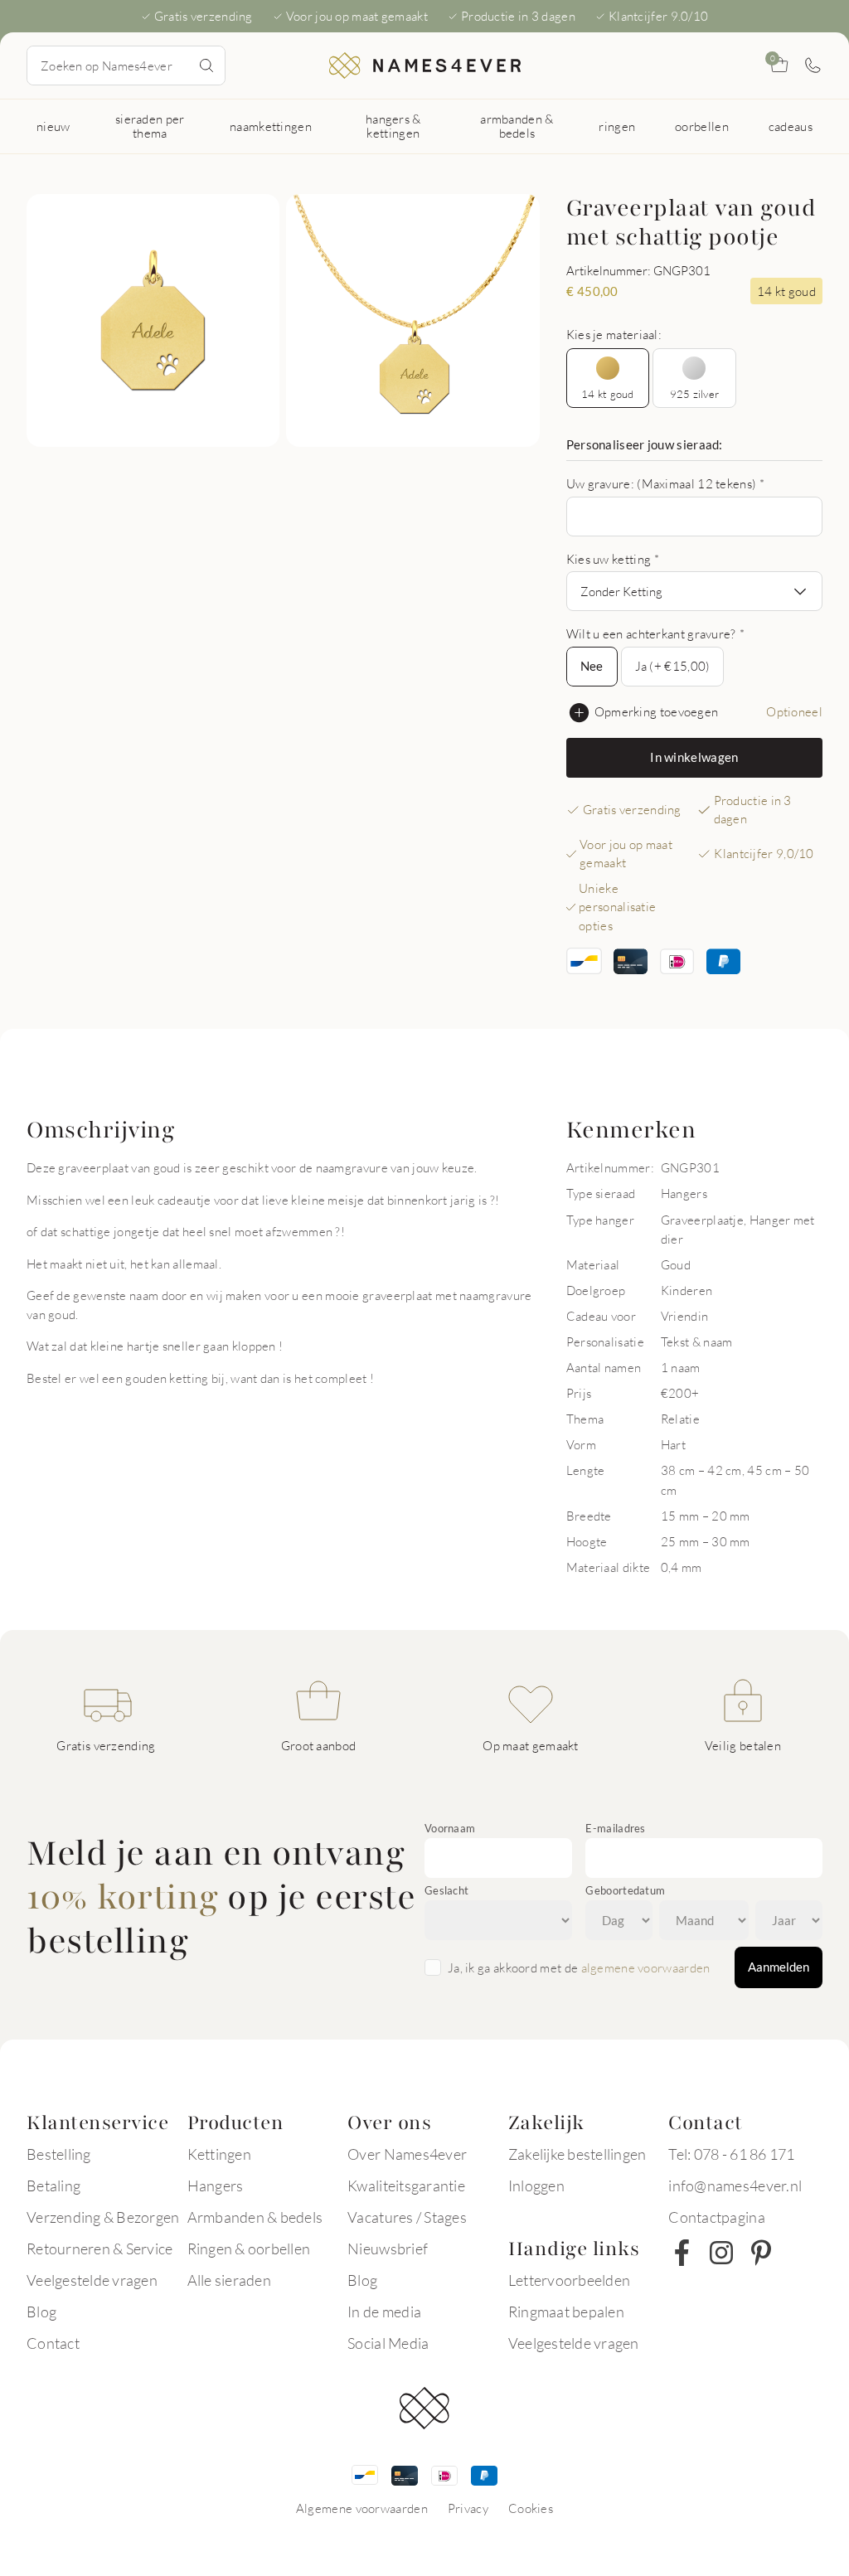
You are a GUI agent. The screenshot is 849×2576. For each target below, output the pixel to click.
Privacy (468, 2508)
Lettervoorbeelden (569, 2280)
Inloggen (536, 2185)
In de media (384, 2312)
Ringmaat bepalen (566, 2312)
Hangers (216, 2185)
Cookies (531, 2508)
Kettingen (219, 2154)
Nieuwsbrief (388, 2249)
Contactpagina (716, 2217)
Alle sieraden (229, 2280)
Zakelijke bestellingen (577, 2154)
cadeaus (791, 126)
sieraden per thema (150, 126)
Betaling (53, 2185)
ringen (617, 126)
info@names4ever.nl (735, 2185)
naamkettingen (271, 126)
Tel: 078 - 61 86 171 (731, 2154)
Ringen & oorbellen (249, 2249)
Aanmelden (779, 1967)
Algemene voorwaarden (362, 2508)
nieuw (53, 126)
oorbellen (702, 126)
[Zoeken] (206, 65)
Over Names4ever (407, 2154)
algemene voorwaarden (646, 1967)
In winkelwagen (694, 757)
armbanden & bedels (517, 126)
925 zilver (695, 394)
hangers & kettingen (393, 126)
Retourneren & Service (99, 2249)
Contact (53, 2343)
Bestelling (59, 2154)
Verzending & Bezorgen (103, 2217)
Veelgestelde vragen (92, 2280)
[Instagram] (721, 2253)
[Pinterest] (761, 2253)
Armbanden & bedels (255, 2217)
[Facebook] (682, 2253)
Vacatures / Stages (407, 2217)
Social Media (388, 2343)
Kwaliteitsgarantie (406, 2185)
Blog (41, 2312)
